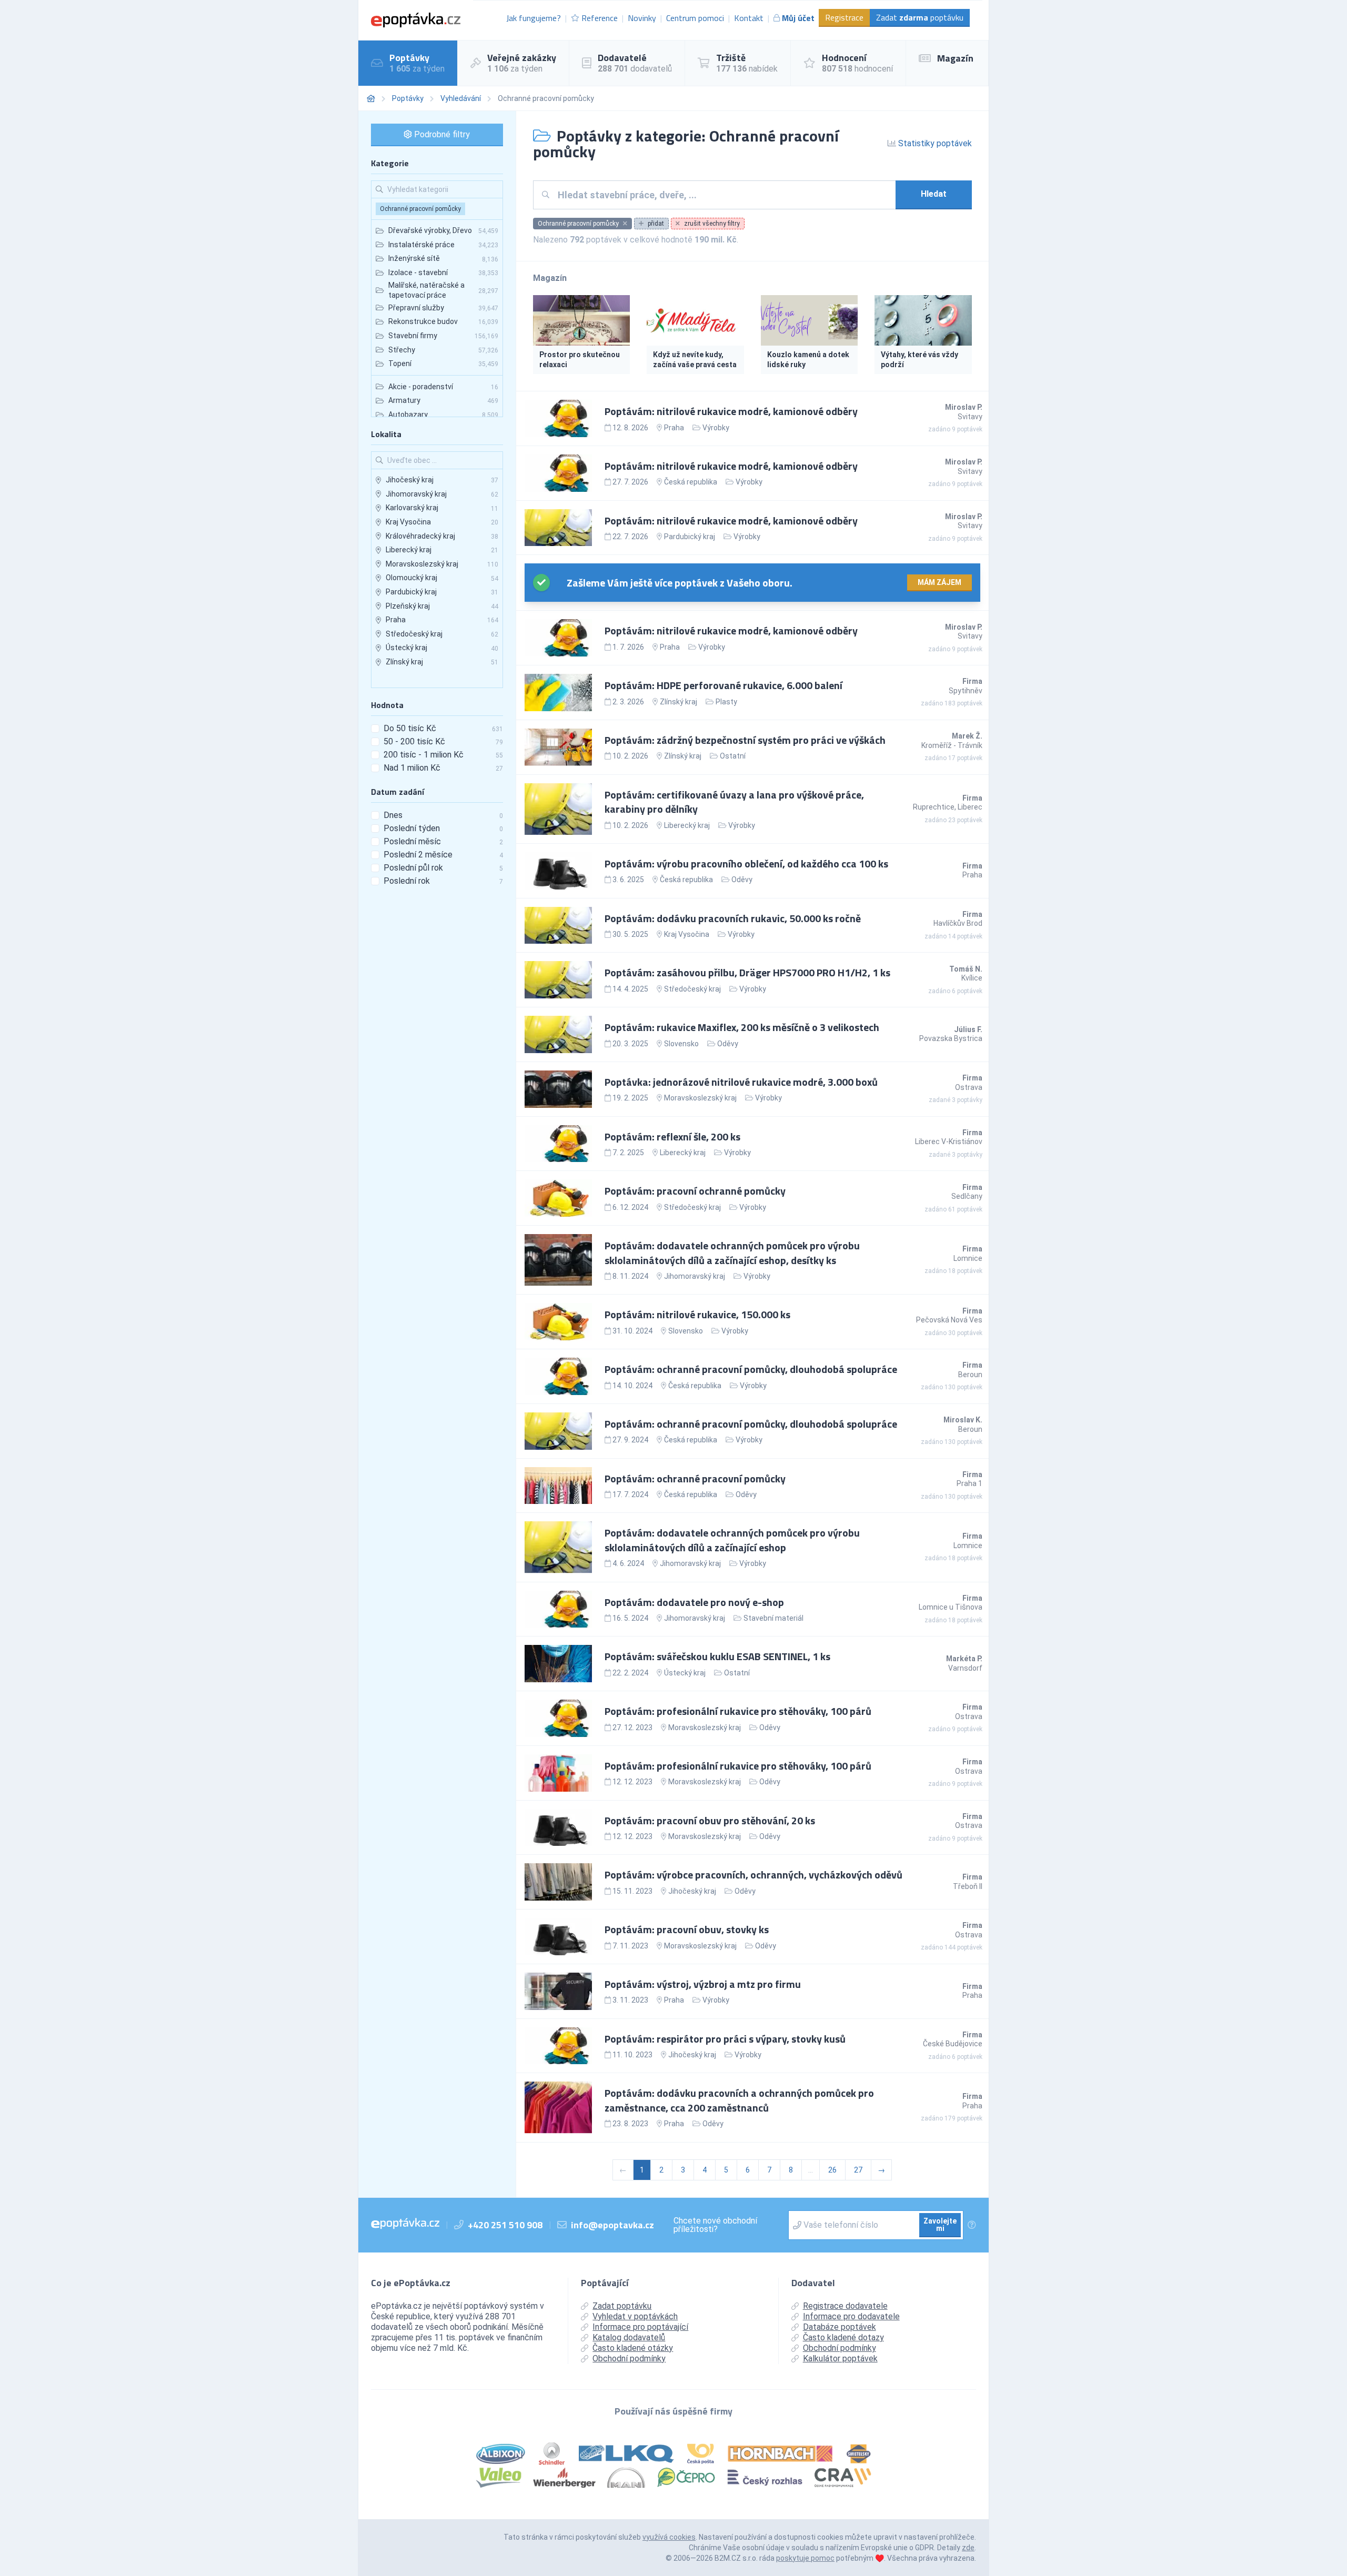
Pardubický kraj (690, 537)
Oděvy (742, 880)
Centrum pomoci (695, 18)
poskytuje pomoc (805, 2558)
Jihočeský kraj (692, 1891)
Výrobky (716, 428)
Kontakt (749, 18)
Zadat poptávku (920, 17)
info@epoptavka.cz (612, 2225)
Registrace (844, 17)
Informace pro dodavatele (851, 2316)
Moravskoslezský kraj (700, 1098)
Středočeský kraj (692, 989)
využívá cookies (669, 2537)
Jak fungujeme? (534, 18)
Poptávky (408, 98)
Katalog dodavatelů (629, 2337)
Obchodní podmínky (629, 2358)
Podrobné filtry (441, 134)
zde (968, 2548)
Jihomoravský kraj (695, 1276)
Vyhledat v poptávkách (635, 2316)
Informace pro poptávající (640, 2327)
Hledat (934, 194)
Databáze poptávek (840, 2327)
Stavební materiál (773, 1618)
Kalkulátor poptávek (840, 2358)
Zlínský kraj (678, 702)
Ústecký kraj (685, 1673)
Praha (674, 428)
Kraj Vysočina (687, 934)
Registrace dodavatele (845, 2306)
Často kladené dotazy (843, 2337)
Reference (600, 18)
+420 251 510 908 (505, 2225)
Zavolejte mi (940, 2225)
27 (858, 2170)
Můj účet (798, 18)
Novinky (642, 18)
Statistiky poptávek (934, 143)
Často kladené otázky (633, 2348)
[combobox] (723, 195)
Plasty (726, 702)
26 (832, 2170)
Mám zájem (939, 582)
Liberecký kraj (687, 825)
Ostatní (733, 756)
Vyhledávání (461, 98)
